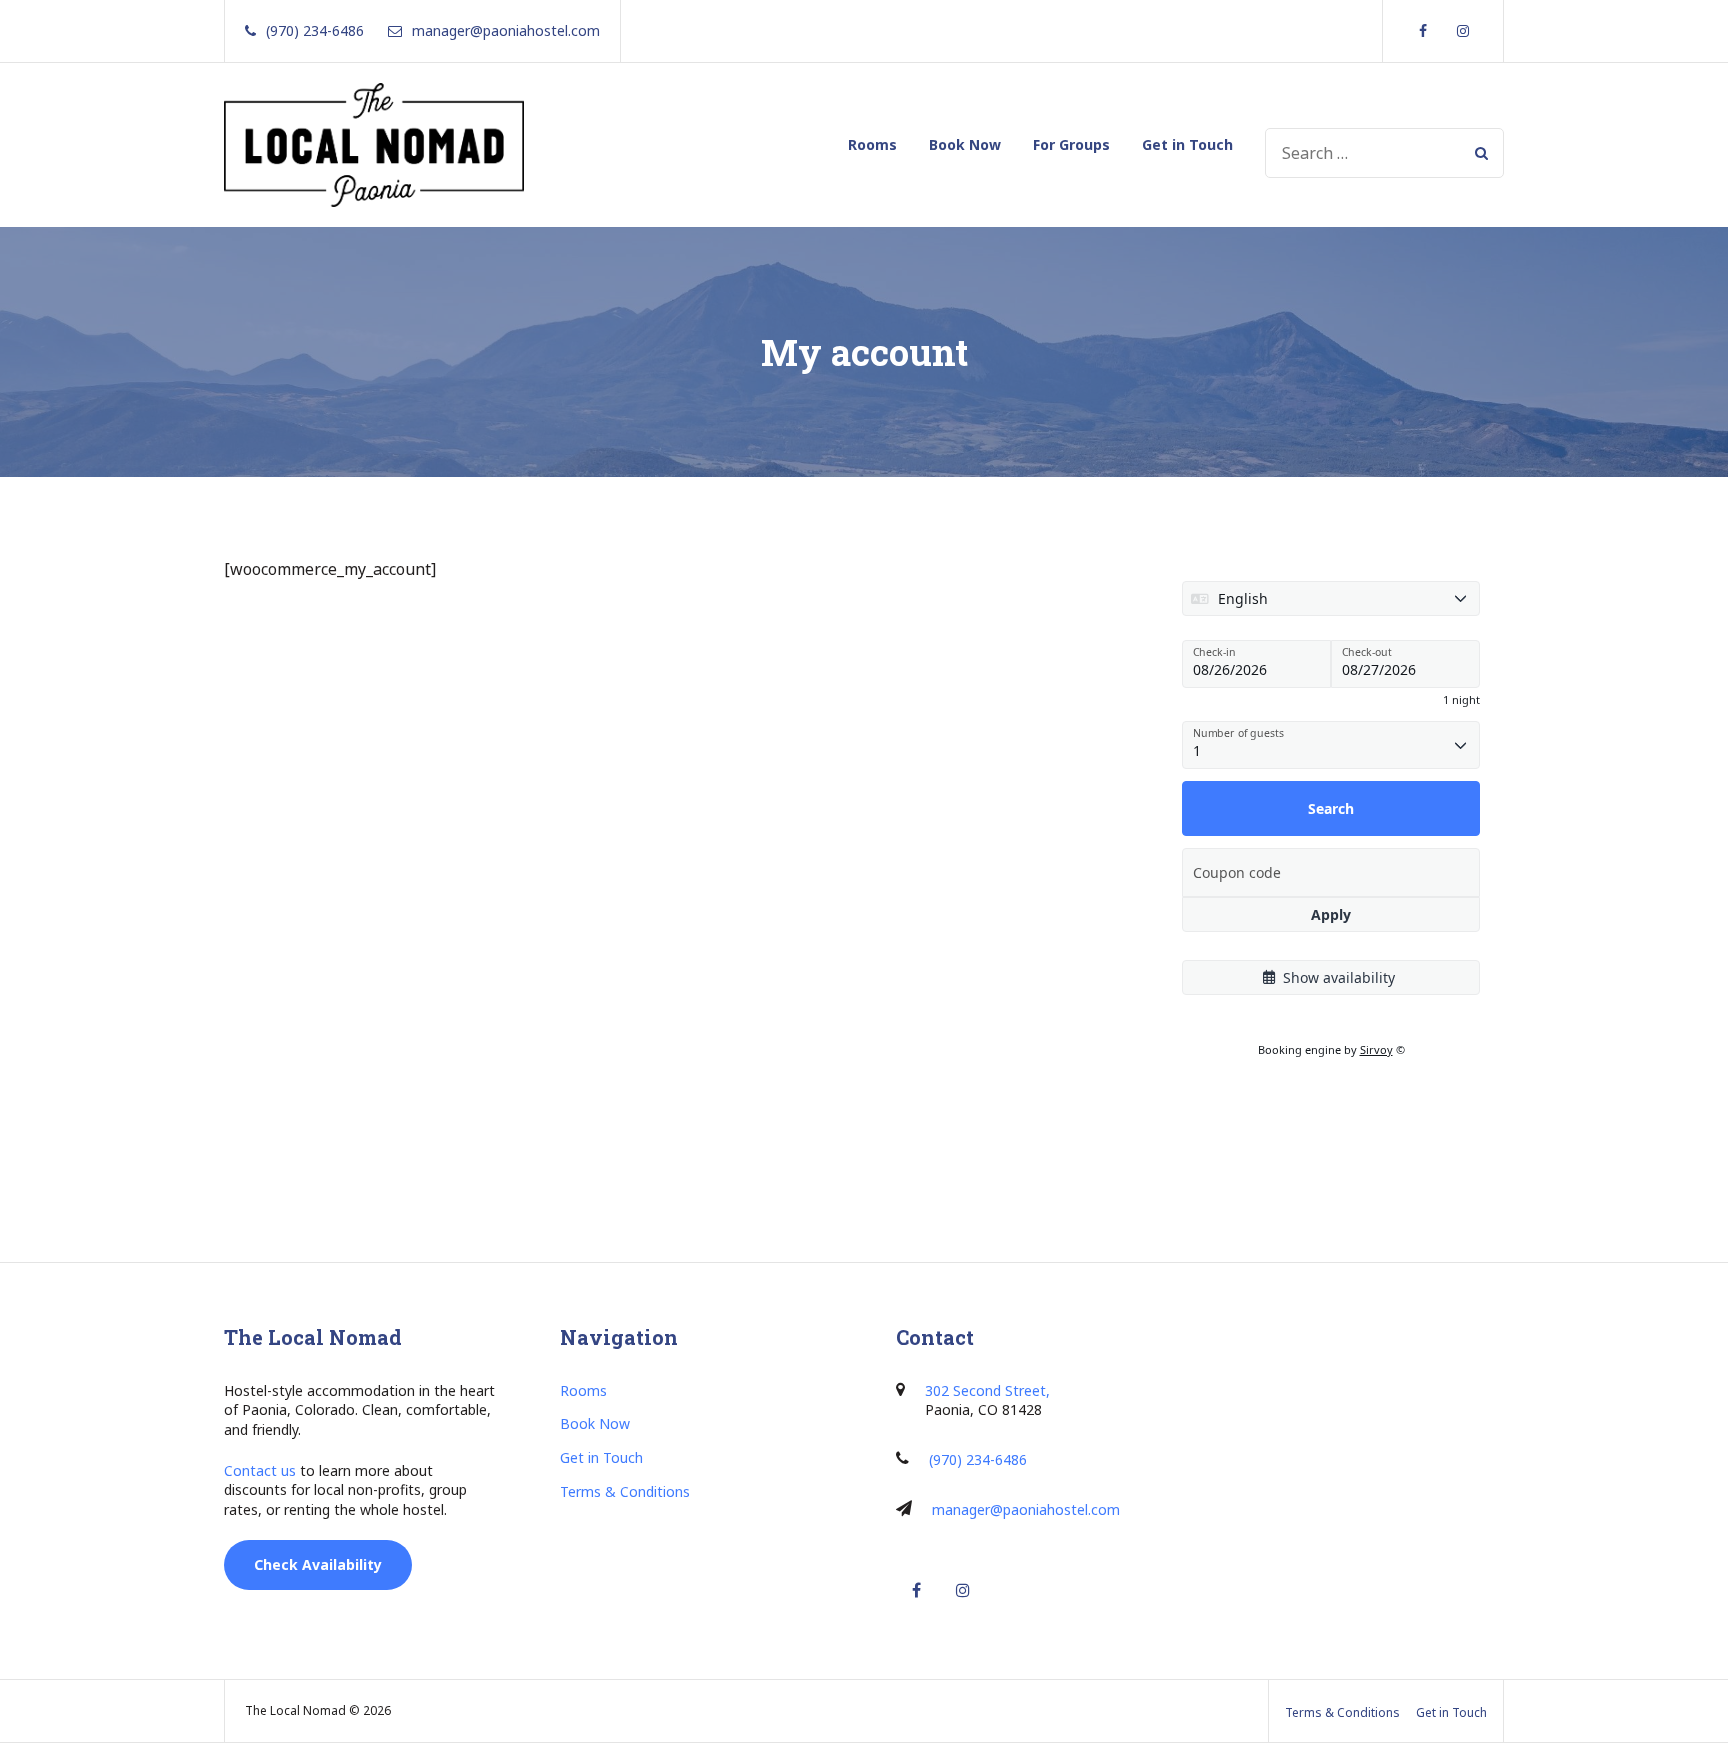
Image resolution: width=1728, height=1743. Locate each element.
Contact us (260, 1470)
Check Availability (318, 1564)
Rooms (872, 144)
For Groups (1071, 144)
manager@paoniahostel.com (1026, 1509)
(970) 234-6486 (978, 1459)
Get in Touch (1187, 144)
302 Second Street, (987, 1390)
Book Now (965, 144)
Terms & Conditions (625, 1491)
